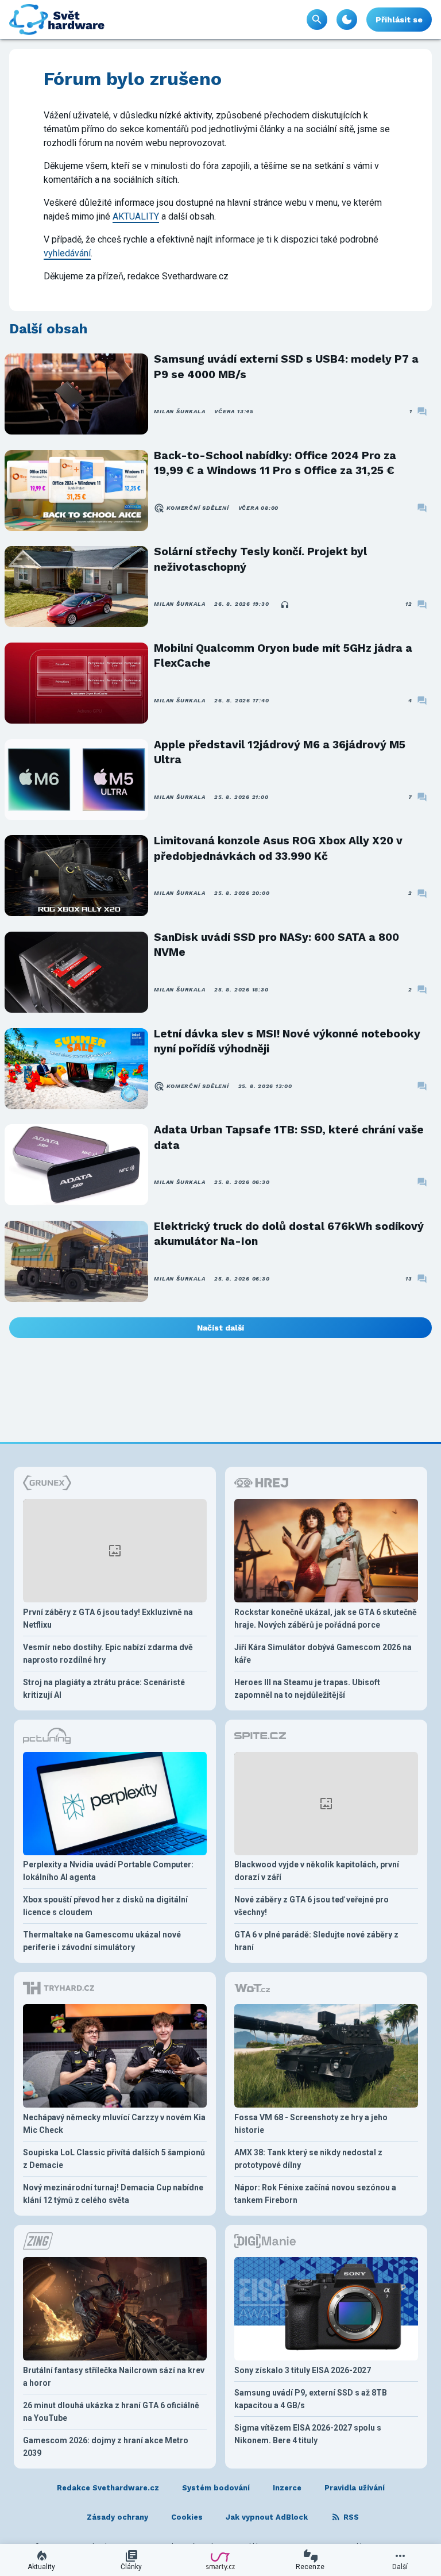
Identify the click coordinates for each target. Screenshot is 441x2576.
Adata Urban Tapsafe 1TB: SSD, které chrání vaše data (289, 1137)
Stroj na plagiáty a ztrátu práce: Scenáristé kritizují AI (104, 1689)
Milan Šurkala (179, 411)
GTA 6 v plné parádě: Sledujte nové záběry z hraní (316, 1941)
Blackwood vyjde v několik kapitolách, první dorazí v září (317, 1871)
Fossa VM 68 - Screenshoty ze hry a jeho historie (311, 2124)
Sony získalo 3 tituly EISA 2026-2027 (303, 2370)
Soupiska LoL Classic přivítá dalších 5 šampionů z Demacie (114, 2159)
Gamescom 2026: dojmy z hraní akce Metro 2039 (106, 2447)
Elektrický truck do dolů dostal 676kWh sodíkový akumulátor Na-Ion (289, 1234)
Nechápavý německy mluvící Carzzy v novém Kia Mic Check (114, 2124)
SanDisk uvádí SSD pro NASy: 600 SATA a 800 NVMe (276, 945)
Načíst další (220, 1328)
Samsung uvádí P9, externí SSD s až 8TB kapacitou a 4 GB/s (311, 2399)
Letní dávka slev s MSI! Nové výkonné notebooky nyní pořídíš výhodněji (287, 1041)
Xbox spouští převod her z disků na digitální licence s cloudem (105, 1906)
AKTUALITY (136, 216)
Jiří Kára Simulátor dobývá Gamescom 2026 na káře (323, 1654)
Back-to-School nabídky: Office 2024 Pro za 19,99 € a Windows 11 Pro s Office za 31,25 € (275, 463)
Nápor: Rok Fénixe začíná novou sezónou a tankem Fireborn (315, 2194)
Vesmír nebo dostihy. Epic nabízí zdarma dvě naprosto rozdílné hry (108, 1654)
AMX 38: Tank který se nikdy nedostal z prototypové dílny (308, 2159)
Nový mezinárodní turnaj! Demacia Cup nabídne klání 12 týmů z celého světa (113, 2194)
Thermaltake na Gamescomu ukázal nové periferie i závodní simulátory (102, 1941)
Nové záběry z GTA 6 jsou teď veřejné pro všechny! (312, 1906)
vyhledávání (67, 253)
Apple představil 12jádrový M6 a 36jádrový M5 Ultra (280, 752)
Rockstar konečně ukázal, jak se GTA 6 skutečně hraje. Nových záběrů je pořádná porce (326, 1618)
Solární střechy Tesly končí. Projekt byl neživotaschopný (260, 559)
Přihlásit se (399, 20)
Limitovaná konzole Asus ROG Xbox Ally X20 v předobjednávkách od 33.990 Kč (278, 848)
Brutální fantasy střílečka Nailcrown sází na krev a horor (114, 2377)
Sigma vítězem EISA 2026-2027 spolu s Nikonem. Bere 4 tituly (308, 2434)
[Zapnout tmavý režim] (347, 20)
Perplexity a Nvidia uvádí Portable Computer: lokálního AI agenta (108, 1871)
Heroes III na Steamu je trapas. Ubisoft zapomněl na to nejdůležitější (307, 1689)
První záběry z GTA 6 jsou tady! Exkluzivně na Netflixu (108, 1618)
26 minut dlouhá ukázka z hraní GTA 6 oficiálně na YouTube (111, 2412)
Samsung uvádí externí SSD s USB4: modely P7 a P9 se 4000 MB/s (286, 366)
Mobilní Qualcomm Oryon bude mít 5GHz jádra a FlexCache (283, 655)
